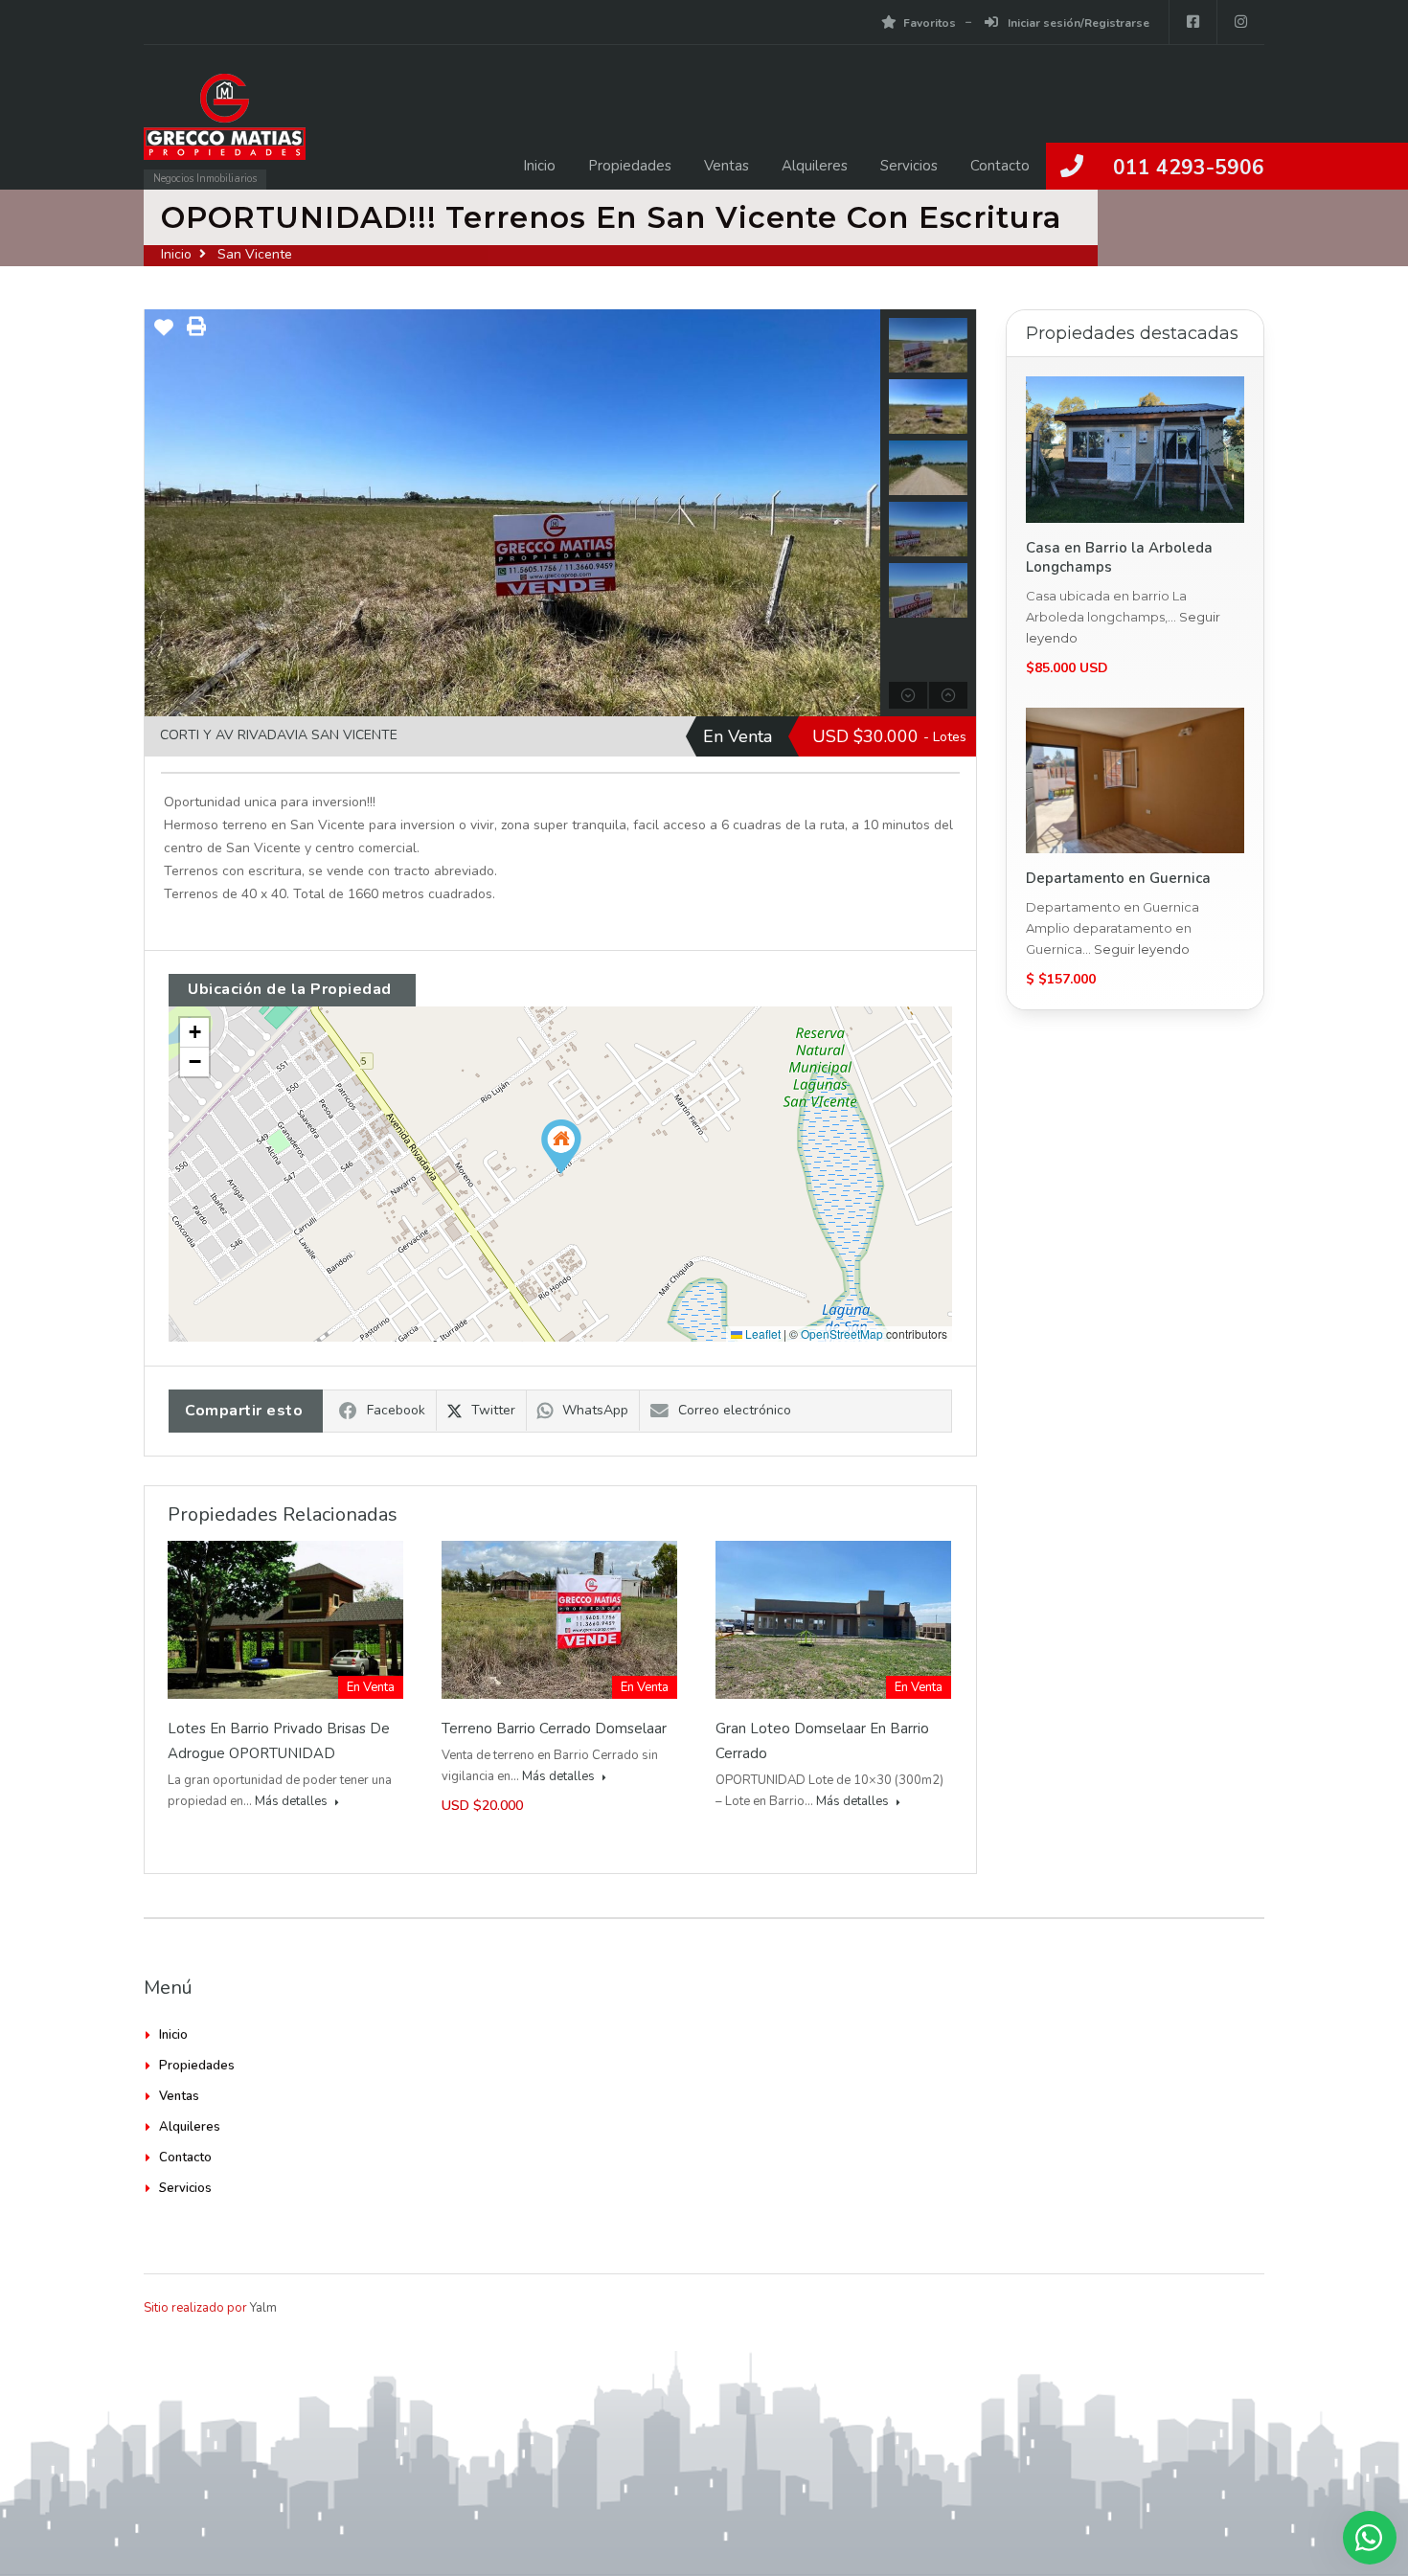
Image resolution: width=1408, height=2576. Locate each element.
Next (863, 513)
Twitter (493, 1410)
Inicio (539, 166)
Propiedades (630, 166)
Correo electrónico (735, 1410)
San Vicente (255, 254)
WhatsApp (595, 1410)
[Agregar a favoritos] (164, 335)
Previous (161, 513)
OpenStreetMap (842, 1333)
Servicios (909, 166)
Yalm (263, 2308)
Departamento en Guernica (1118, 878)
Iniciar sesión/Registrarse (1077, 23)
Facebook (396, 1410)
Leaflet (761, 1333)
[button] (561, 1147)
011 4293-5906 (1189, 168)
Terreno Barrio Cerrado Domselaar (554, 1729)
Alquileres (815, 166)
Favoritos (930, 23)
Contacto (1000, 166)
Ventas (727, 166)
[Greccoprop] (225, 126)
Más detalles (293, 1801)
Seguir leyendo (1142, 949)
